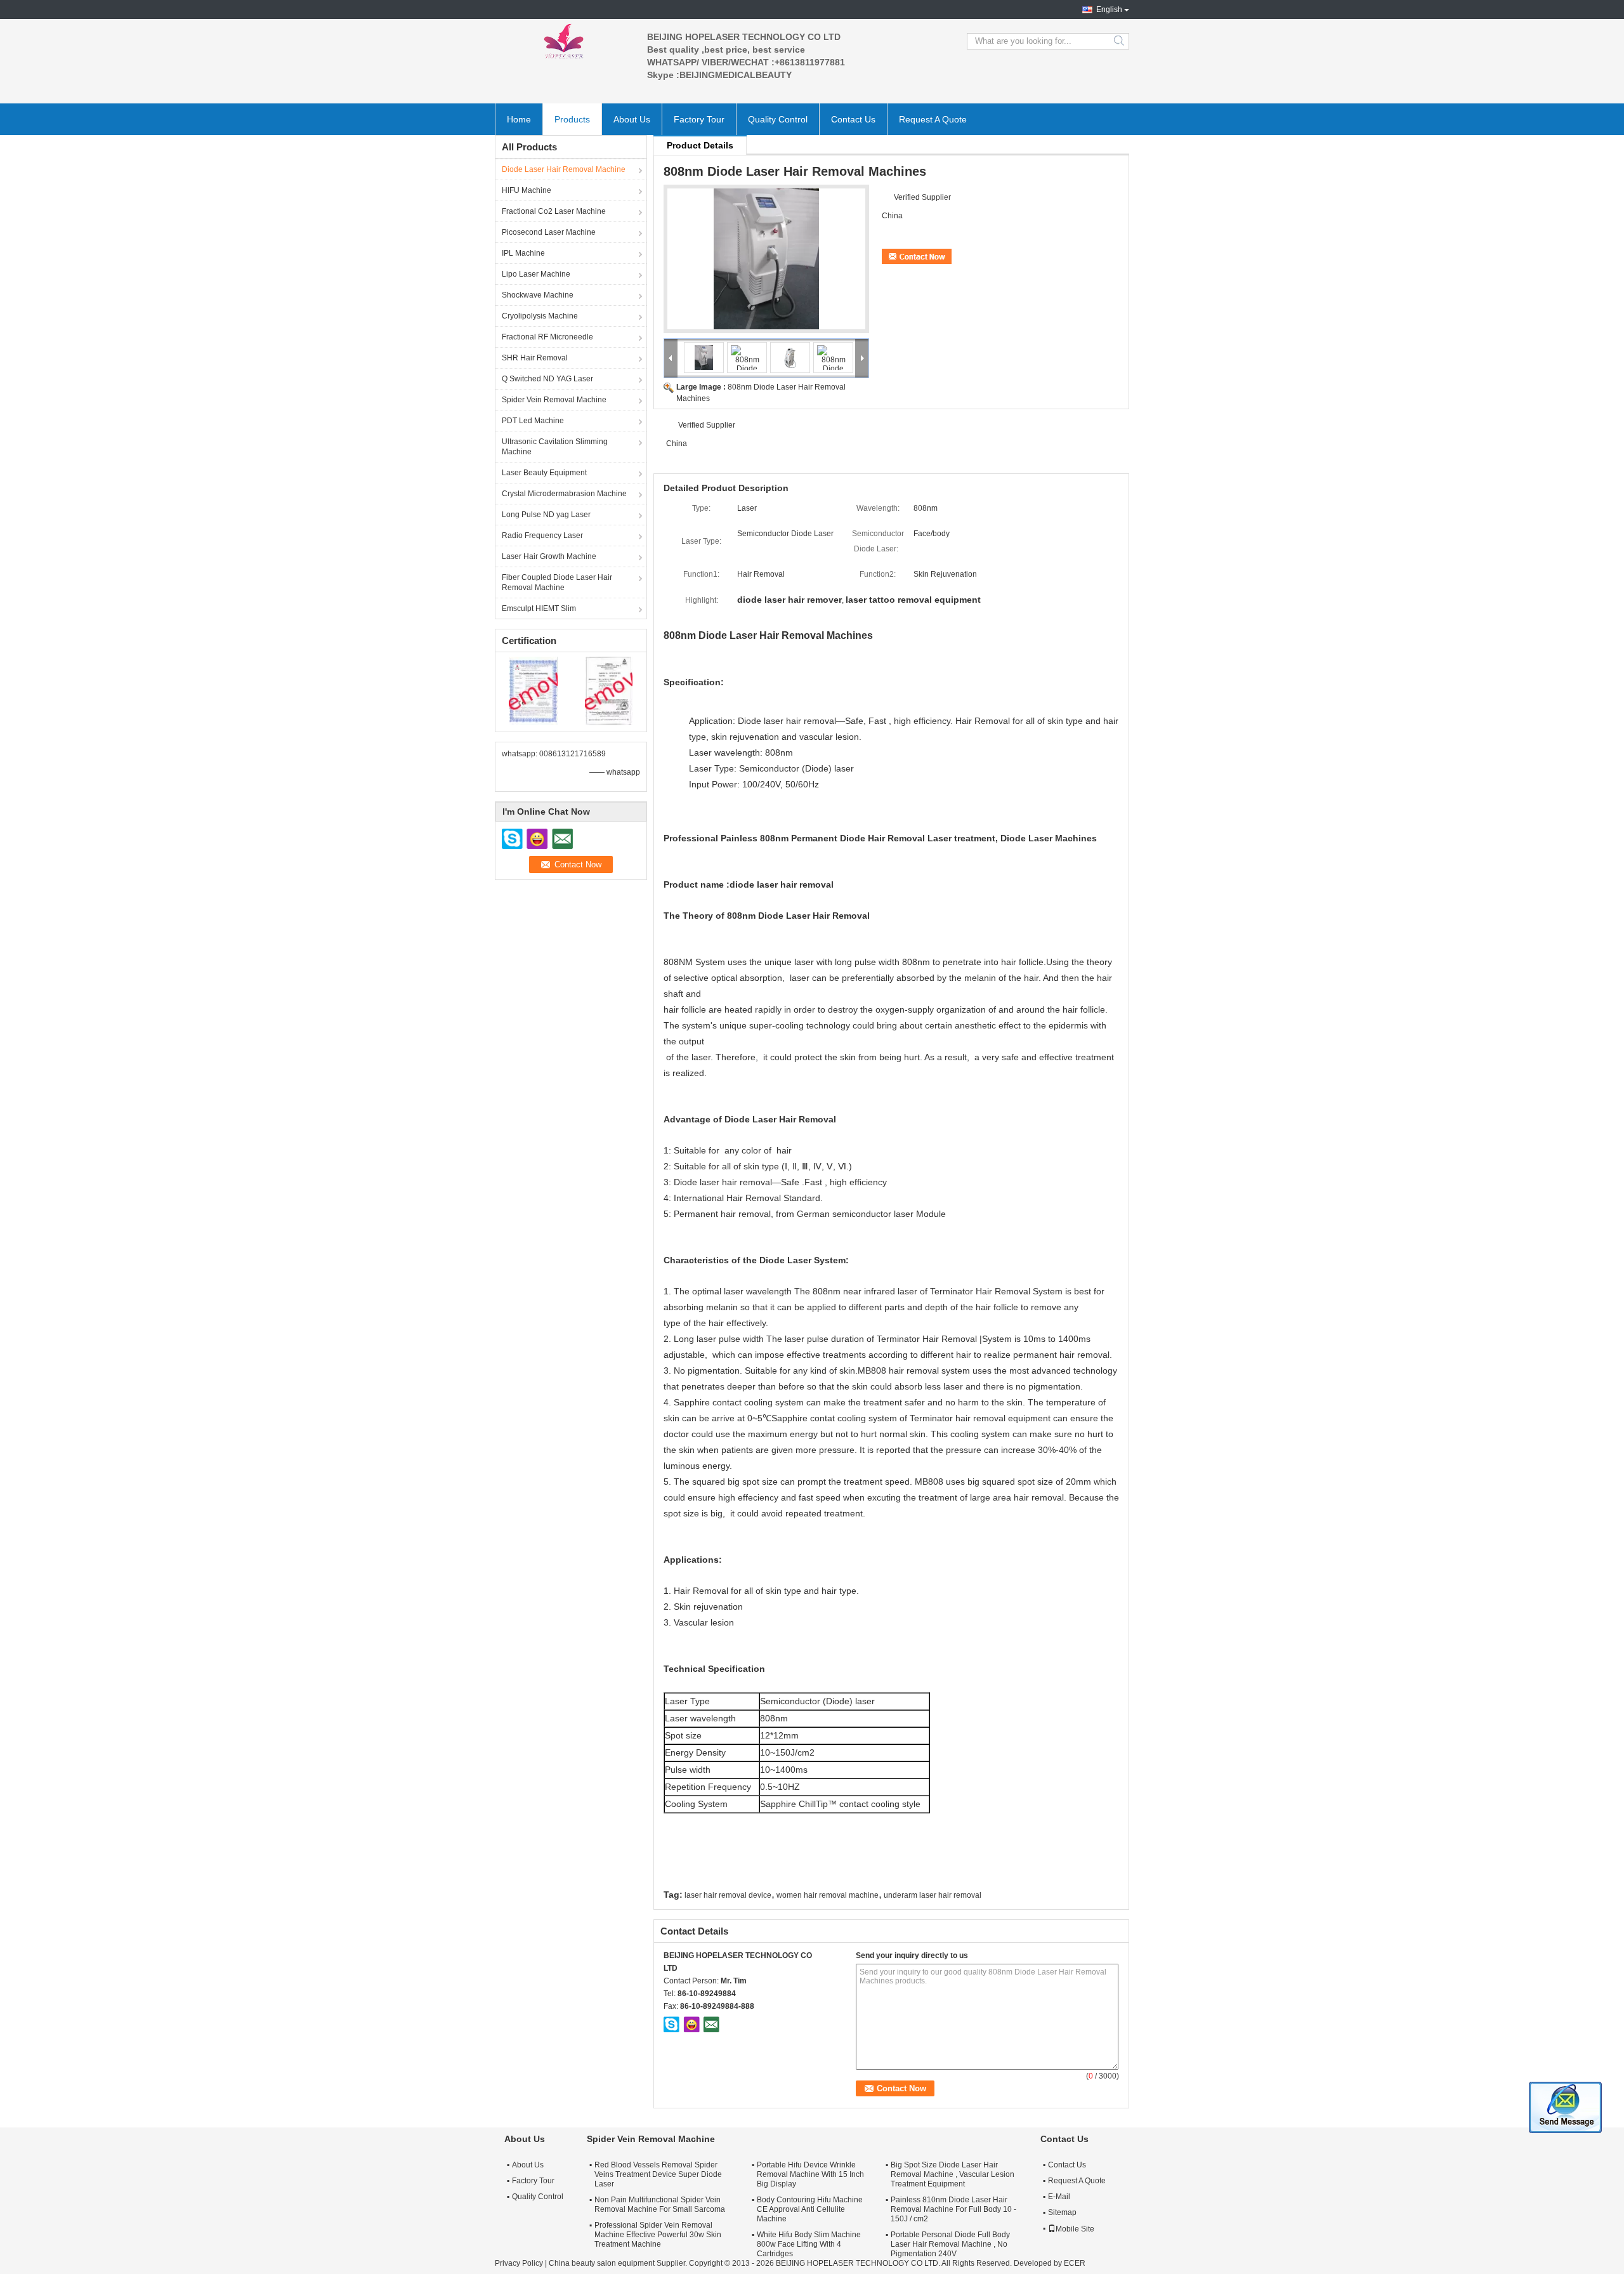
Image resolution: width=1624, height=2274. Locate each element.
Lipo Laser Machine (536, 274)
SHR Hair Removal (535, 358)
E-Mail (1059, 2197)
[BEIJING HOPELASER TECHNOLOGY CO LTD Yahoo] (691, 2024)
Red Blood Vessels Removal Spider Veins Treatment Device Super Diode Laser (658, 2174)
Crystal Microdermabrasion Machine (564, 494)
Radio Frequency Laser (542, 536)
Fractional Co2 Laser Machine (554, 211)
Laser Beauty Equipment (544, 473)
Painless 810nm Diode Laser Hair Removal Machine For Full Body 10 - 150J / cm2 (953, 2209)
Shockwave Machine (538, 295)
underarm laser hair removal (933, 1895)
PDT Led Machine (533, 421)
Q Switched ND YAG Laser (547, 379)
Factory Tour (699, 119)
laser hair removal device (728, 1895)
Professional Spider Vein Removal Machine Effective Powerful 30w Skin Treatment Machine (658, 2235)
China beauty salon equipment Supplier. (619, 2263)
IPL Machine (523, 253)
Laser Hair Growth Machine (549, 556)
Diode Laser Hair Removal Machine (564, 169)
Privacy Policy (519, 2263)
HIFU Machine (527, 190)
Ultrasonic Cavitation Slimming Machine (555, 447)
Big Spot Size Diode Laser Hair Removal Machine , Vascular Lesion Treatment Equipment (953, 2174)
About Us (632, 119)
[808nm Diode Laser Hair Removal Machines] (766, 259)
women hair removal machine (828, 1895)
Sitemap (1062, 2212)
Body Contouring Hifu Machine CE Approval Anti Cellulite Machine (810, 2209)
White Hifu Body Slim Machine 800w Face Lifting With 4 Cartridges (809, 2244)
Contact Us (853, 119)
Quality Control (778, 119)
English (1109, 10)
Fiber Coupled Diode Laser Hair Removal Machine (557, 582)
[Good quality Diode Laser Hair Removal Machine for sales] (533, 690)
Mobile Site (1075, 2229)
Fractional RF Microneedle (547, 337)
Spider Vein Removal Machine (554, 400)
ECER (1075, 2263)
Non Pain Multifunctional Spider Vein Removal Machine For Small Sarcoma (660, 2205)
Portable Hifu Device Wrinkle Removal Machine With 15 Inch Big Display (810, 2174)
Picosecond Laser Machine (549, 232)
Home (519, 119)
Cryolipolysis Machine (540, 316)
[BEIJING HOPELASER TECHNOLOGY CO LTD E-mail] (711, 2024)
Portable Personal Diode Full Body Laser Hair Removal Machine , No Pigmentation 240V (950, 2244)
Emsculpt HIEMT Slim (539, 608)
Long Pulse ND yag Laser (546, 515)
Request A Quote (933, 119)
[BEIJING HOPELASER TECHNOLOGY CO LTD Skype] (672, 2024)
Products (572, 119)
